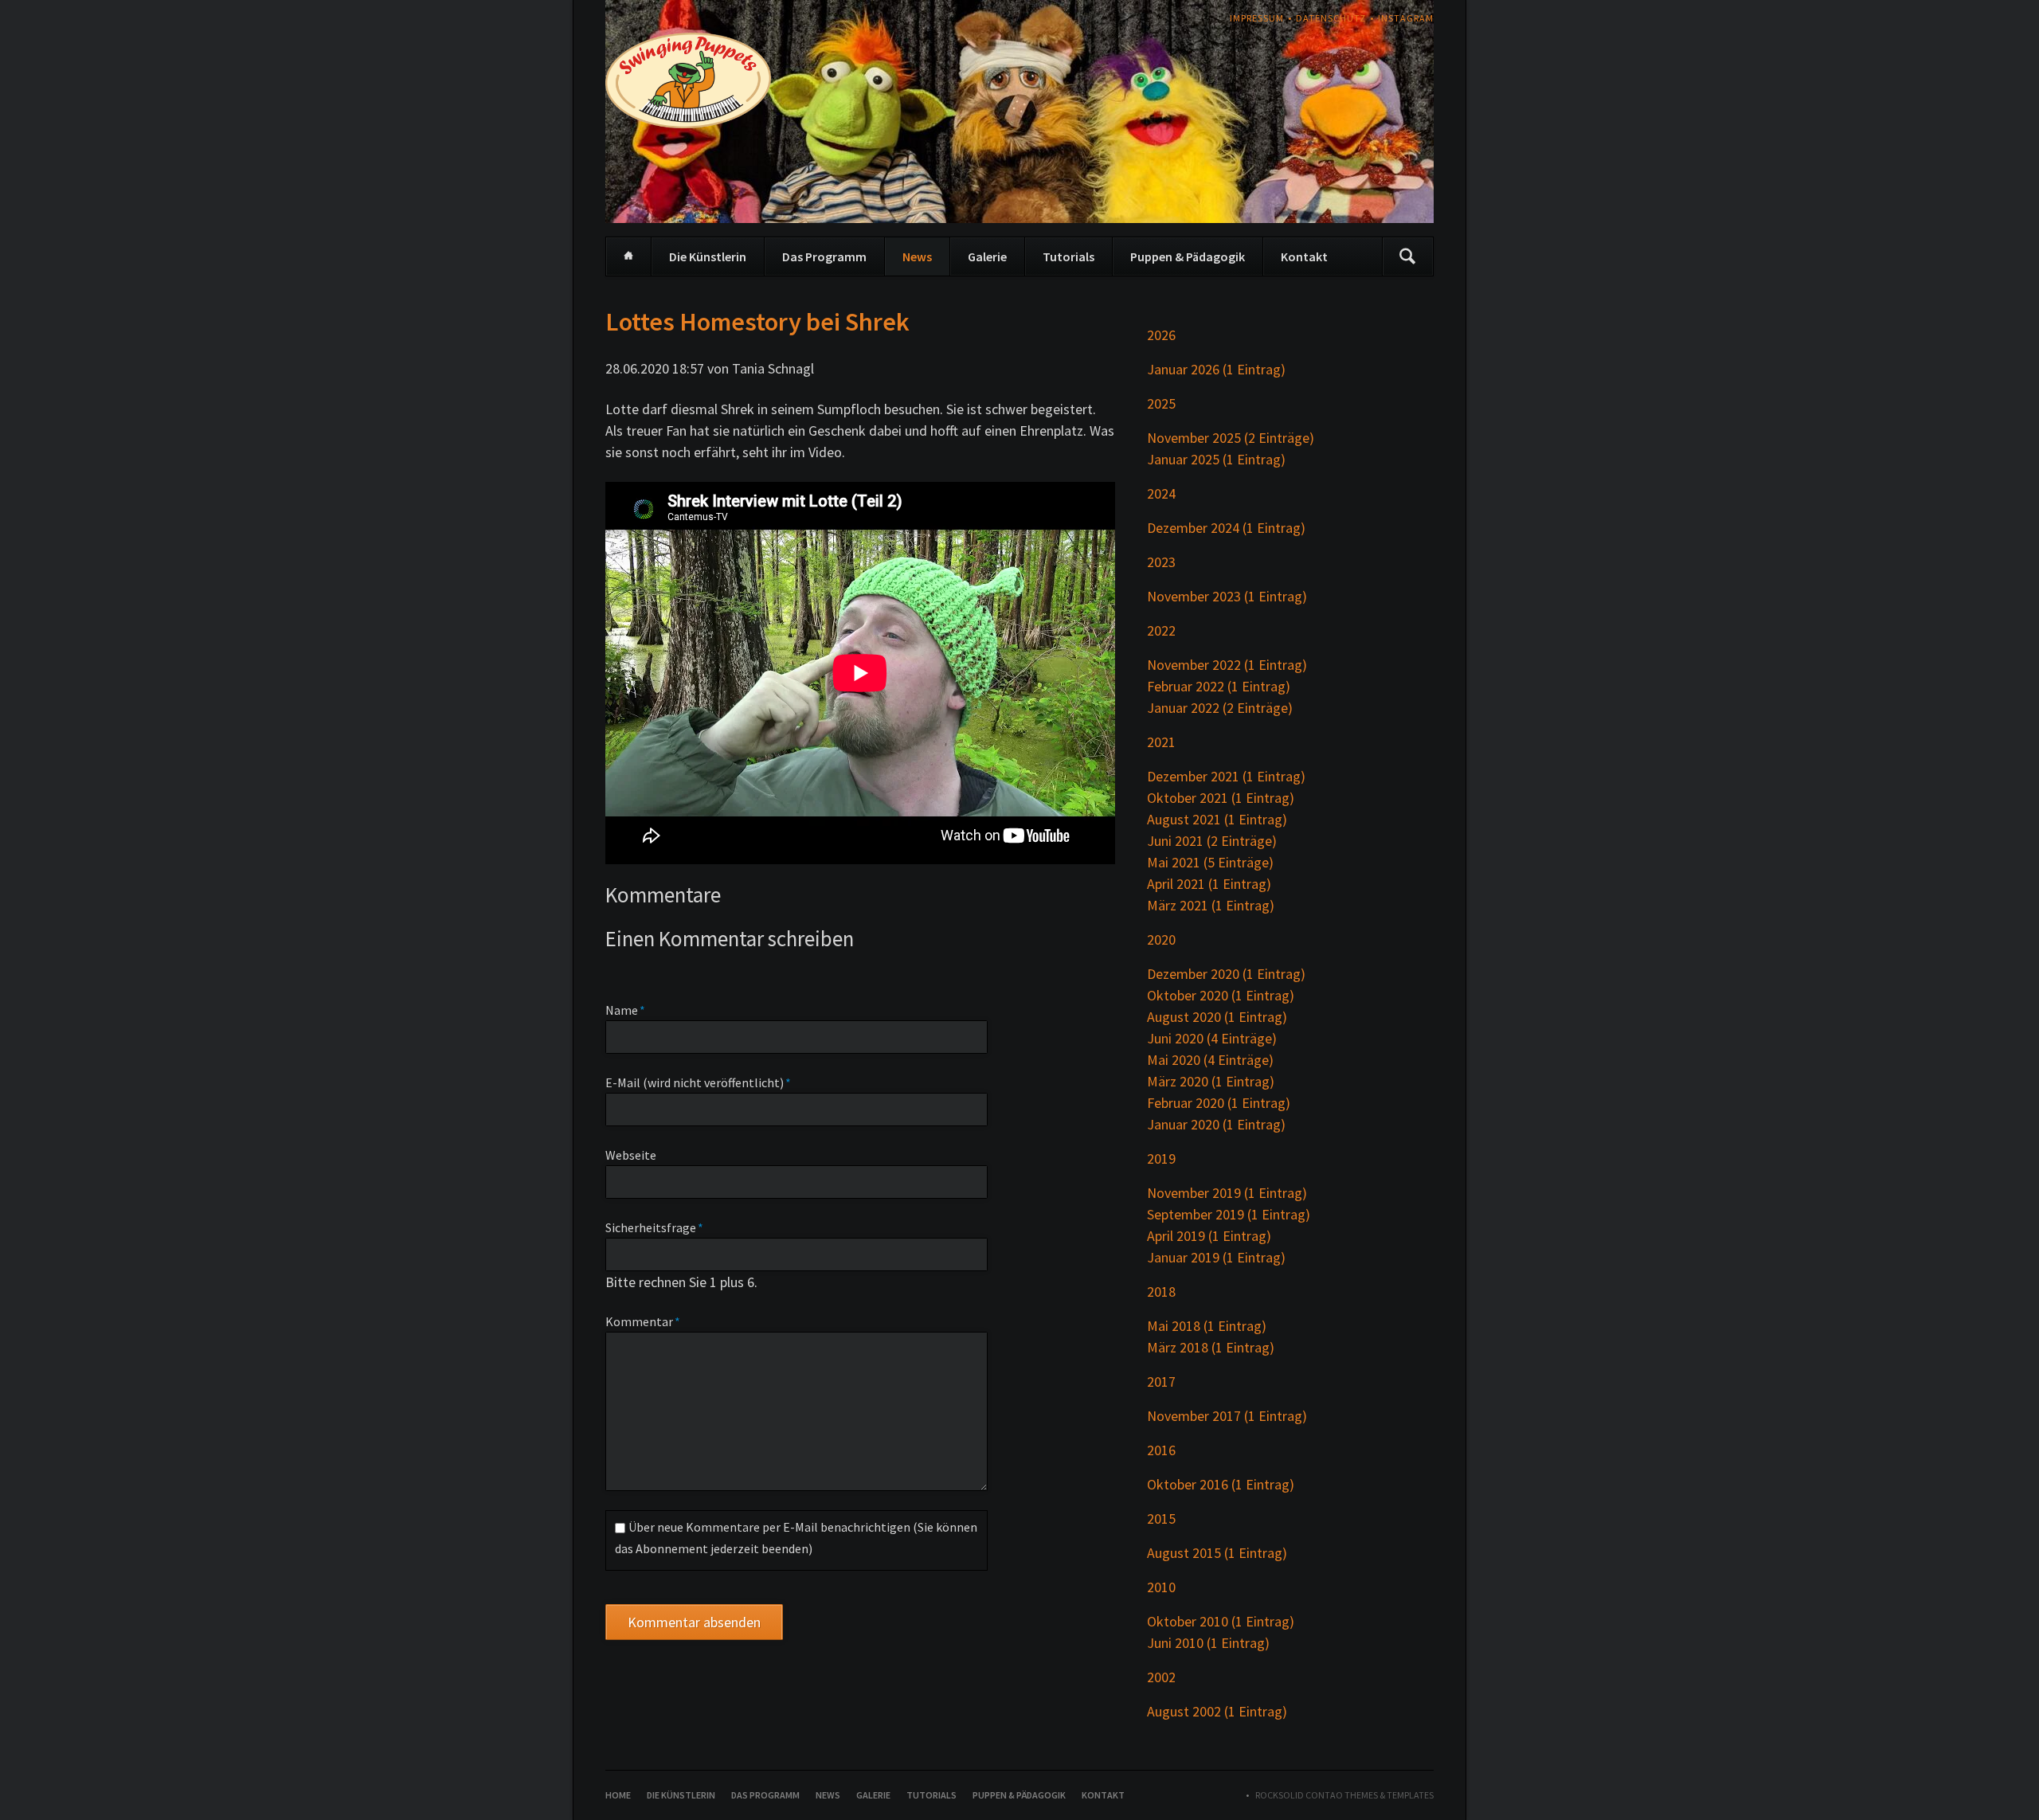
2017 (1161, 1382)
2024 (1161, 493)
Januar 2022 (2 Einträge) (1220, 708)
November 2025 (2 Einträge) (1231, 438)
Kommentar (643, 1321)
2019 (1161, 1159)
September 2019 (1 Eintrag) (1229, 1214)
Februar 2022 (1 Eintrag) (1219, 686)
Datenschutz (1331, 18)
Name (635, 1010)
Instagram (1406, 18)
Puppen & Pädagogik (1188, 256)
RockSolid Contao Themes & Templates (1344, 1795)
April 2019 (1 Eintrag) (1209, 1236)
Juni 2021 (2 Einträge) (1212, 841)
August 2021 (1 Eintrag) (1217, 819)
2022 (1161, 630)
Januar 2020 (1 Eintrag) (1216, 1124)
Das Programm (824, 256)
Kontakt (1304, 256)
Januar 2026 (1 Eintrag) (1216, 369)
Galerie (987, 256)
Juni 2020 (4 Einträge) (1212, 1038)
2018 (1161, 1292)
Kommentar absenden (694, 1622)
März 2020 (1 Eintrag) (1211, 1081)
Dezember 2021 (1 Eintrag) (1226, 776)
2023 (1161, 562)
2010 (1161, 1587)
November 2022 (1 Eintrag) (1227, 665)
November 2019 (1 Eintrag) (1227, 1193)
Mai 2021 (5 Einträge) (1210, 862)
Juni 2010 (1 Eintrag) (1208, 1643)
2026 (1161, 335)
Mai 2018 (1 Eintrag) (1207, 1326)
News (917, 256)
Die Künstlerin (708, 256)
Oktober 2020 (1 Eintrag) (1221, 995)
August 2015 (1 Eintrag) (1217, 1553)
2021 (1161, 742)
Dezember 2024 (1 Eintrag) (1226, 528)
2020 (1161, 939)
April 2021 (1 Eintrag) (1209, 884)
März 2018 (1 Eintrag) (1211, 1347)
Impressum (1257, 18)
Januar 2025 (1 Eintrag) (1216, 459)
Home (628, 256)
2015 (1161, 1519)
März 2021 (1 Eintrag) (1211, 905)
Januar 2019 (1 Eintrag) (1216, 1257)
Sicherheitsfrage (654, 1227)
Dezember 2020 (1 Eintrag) (1226, 974)
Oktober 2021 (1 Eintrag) (1221, 798)
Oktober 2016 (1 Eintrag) (1221, 1484)
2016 (1161, 1450)
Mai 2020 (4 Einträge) (1210, 1060)
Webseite (631, 1155)
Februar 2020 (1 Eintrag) (1219, 1103)
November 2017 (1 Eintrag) (1227, 1416)
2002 (1161, 1677)
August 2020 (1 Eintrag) (1217, 1017)
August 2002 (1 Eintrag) (1217, 1711)
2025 (1161, 403)
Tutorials (1068, 256)
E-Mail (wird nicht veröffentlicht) (698, 1082)
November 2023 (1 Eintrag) (1227, 596)
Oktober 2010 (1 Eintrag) (1221, 1621)
